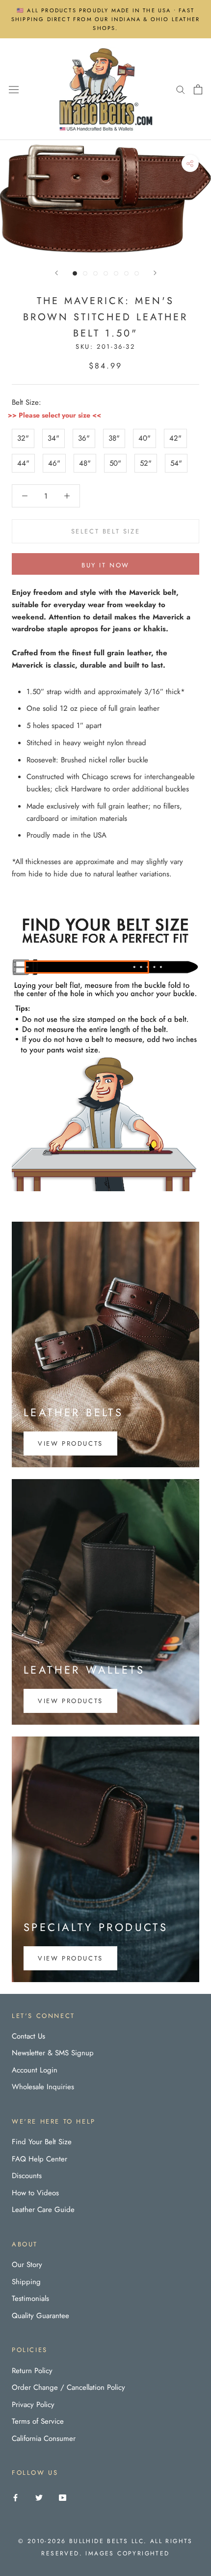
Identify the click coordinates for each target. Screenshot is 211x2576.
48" (85, 463)
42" (175, 438)
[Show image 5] (116, 273)
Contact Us (28, 2036)
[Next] (155, 273)
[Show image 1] (75, 273)
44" (23, 463)
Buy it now (105, 565)
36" (84, 438)
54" (176, 463)
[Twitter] (39, 2497)
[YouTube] (63, 2497)
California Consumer (44, 2438)
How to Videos (35, 2193)
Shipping (26, 2282)
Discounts (27, 2176)
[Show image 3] (95, 273)
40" (145, 438)
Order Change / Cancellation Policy (68, 2387)
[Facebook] (15, 2497)
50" (115, 463)
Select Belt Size (106, 531)
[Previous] (56, 273)
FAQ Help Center (40, 2159)
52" (146, 463)
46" (54, 463)
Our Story (27, 2265)
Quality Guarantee (40, 2316)
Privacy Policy (33, 2405)
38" (114, 438)
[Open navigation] (14, 89)
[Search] (181, 89)
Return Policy (32, 2371)
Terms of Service (38, 2421)
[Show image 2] (85, 273)
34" (53, 438)
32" (23, 438)
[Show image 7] (137, 273)
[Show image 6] (126, 273)
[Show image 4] (106, 273)
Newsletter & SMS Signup (53, 2053)
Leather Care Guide (43, 2210)
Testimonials (30, 2298)
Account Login (35, 2070)
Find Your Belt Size (42, 2142)
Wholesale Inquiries (43, 2087)
